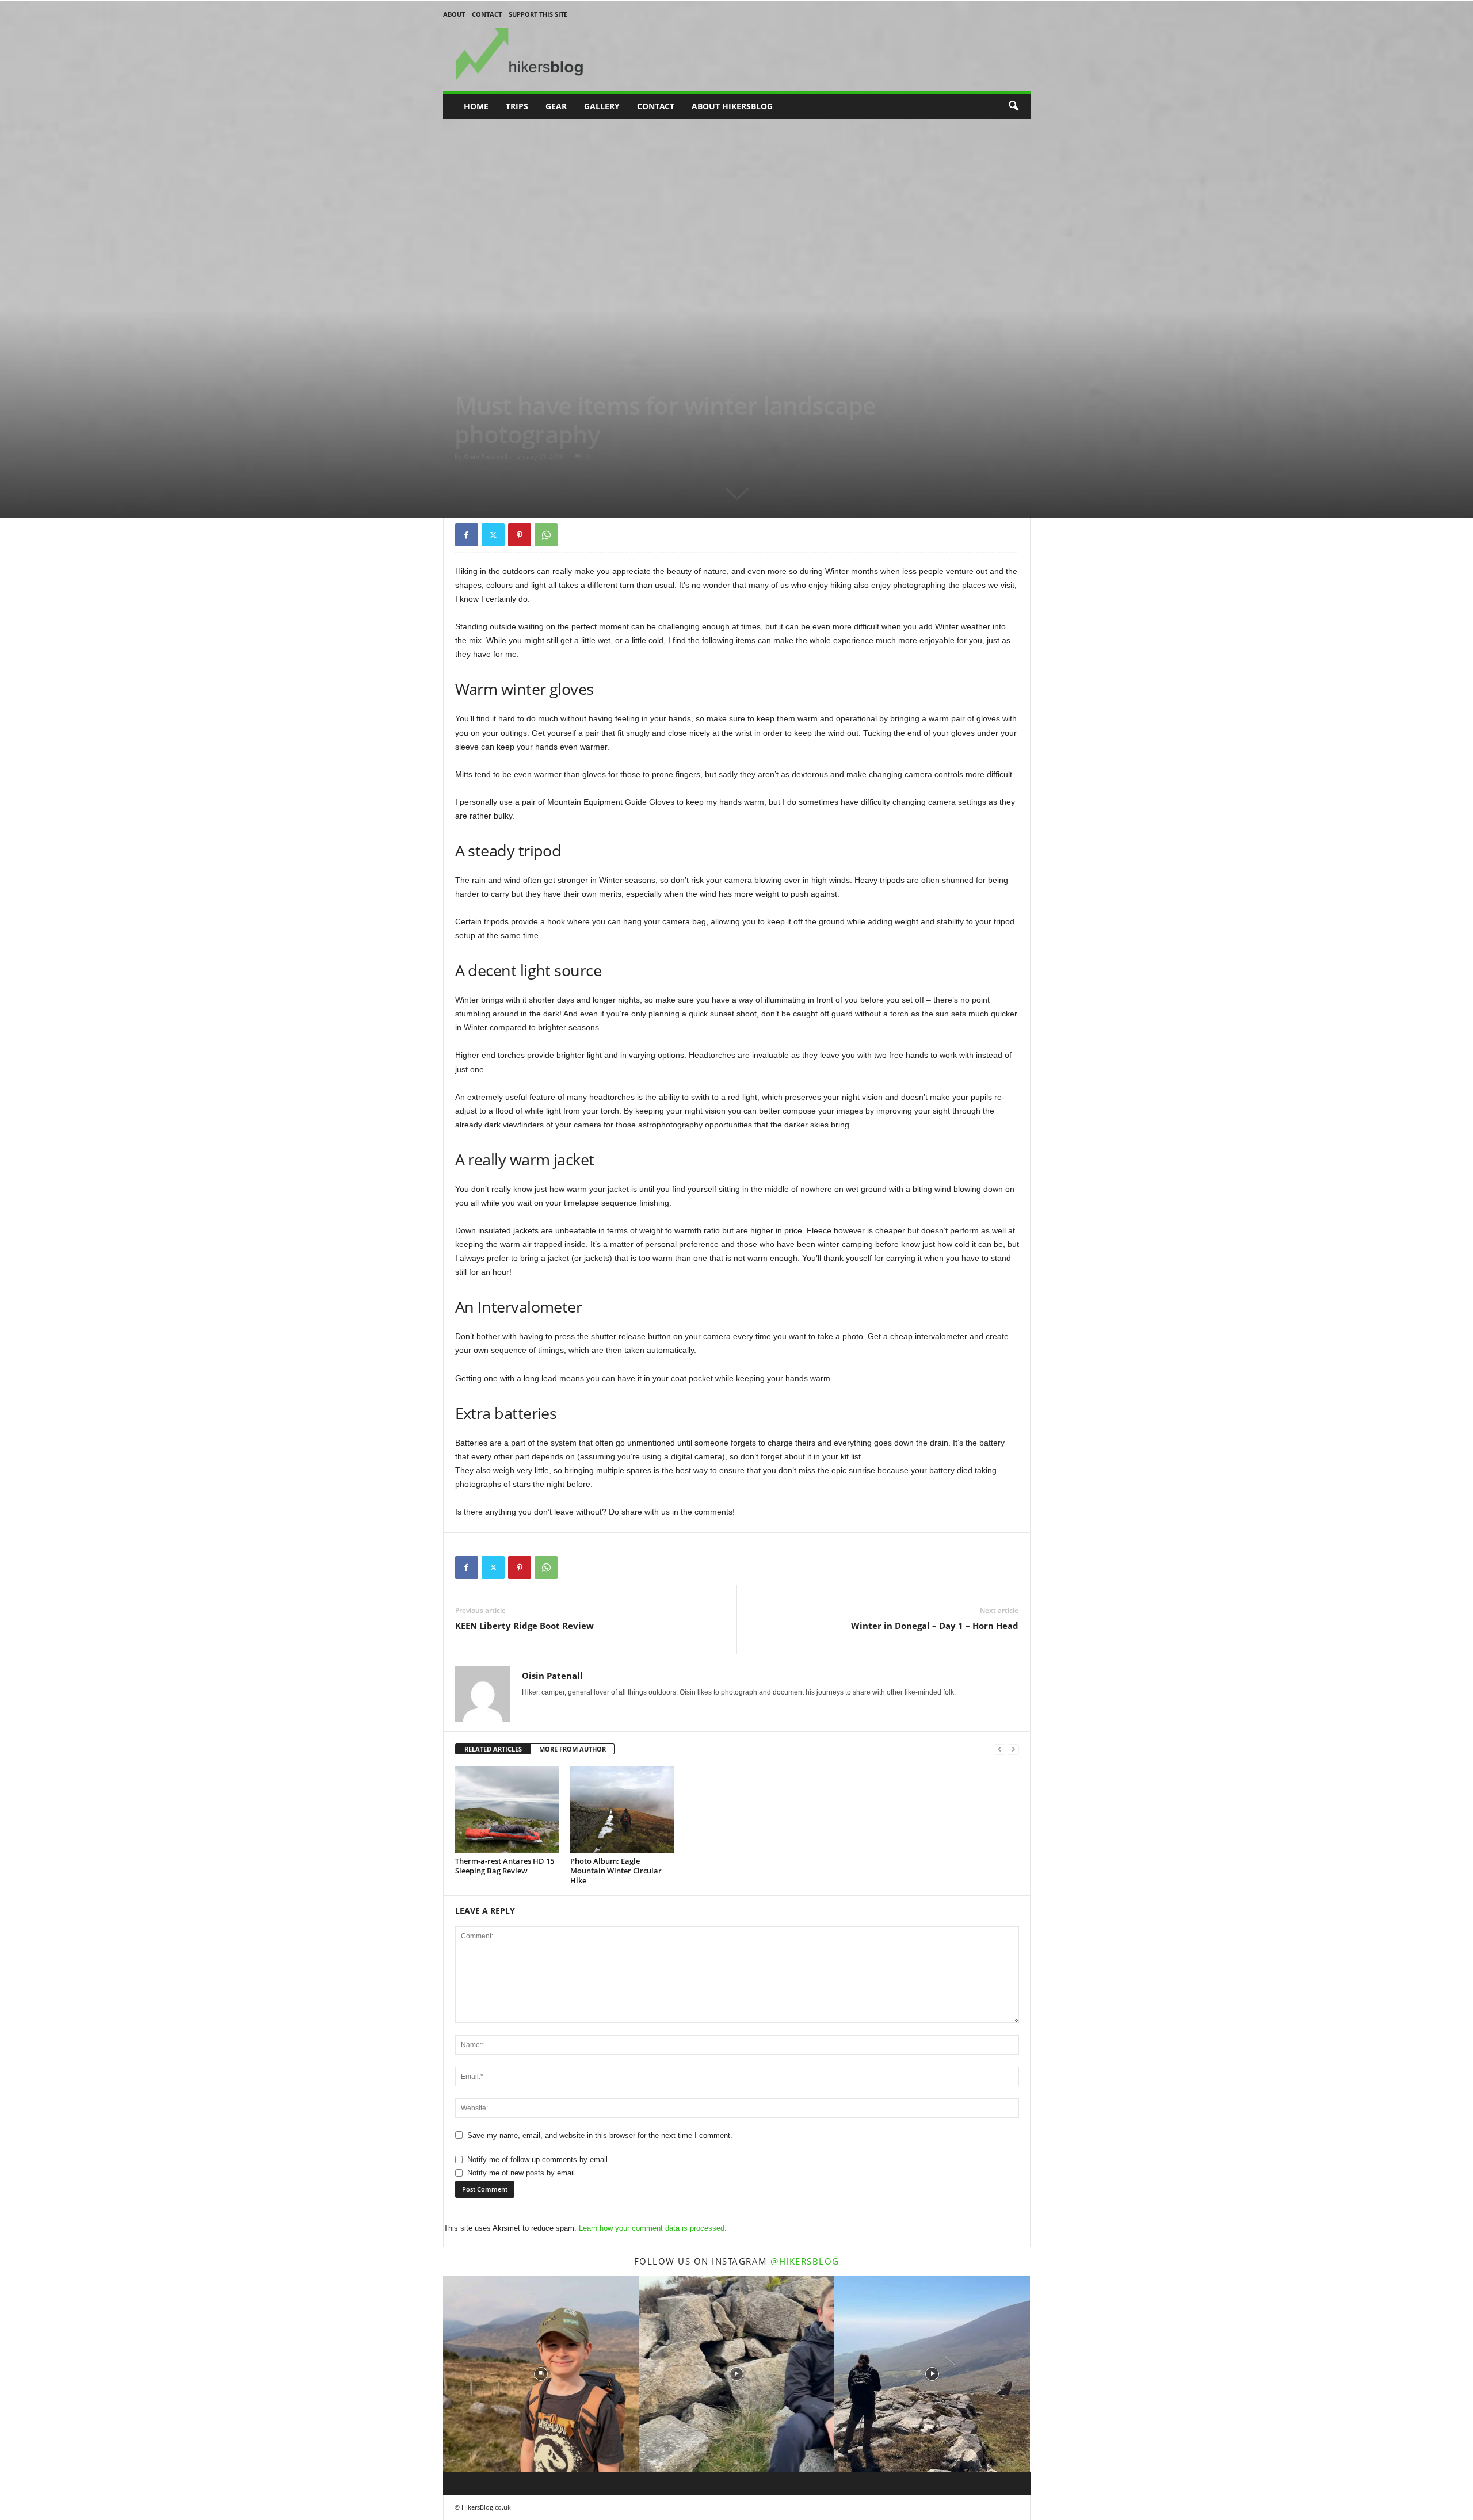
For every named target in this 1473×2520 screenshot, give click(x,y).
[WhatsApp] (546, 535)
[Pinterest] (520, 535)
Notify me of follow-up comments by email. (539, 2160)
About (454, 14)
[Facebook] (467, 535)
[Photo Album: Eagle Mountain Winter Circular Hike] (622, 1810)
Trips (517, 106)
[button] (1013, 106)
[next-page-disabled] (1013, 1750)
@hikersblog (805, 2261)
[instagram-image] (541, 2373)
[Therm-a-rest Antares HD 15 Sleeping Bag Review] (507, 1810)
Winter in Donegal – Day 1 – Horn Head (935, 1626)
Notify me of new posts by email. (522, 2173)
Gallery (602, 106)
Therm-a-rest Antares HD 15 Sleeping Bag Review (505, 1866)
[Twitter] (493, 535)
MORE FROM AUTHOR (573, 1749)
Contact (487, 14)
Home (476, 106)
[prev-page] (999, 1750)
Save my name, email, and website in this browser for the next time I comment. (600, 2135)
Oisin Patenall (486, 456)
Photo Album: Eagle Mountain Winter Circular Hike (616, 1871)
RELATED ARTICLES (493, 1749)
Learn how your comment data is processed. (653, 2228)
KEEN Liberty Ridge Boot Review (524, 1626)
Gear (556, 106)
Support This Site (538, 14)
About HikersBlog (732, 106)
